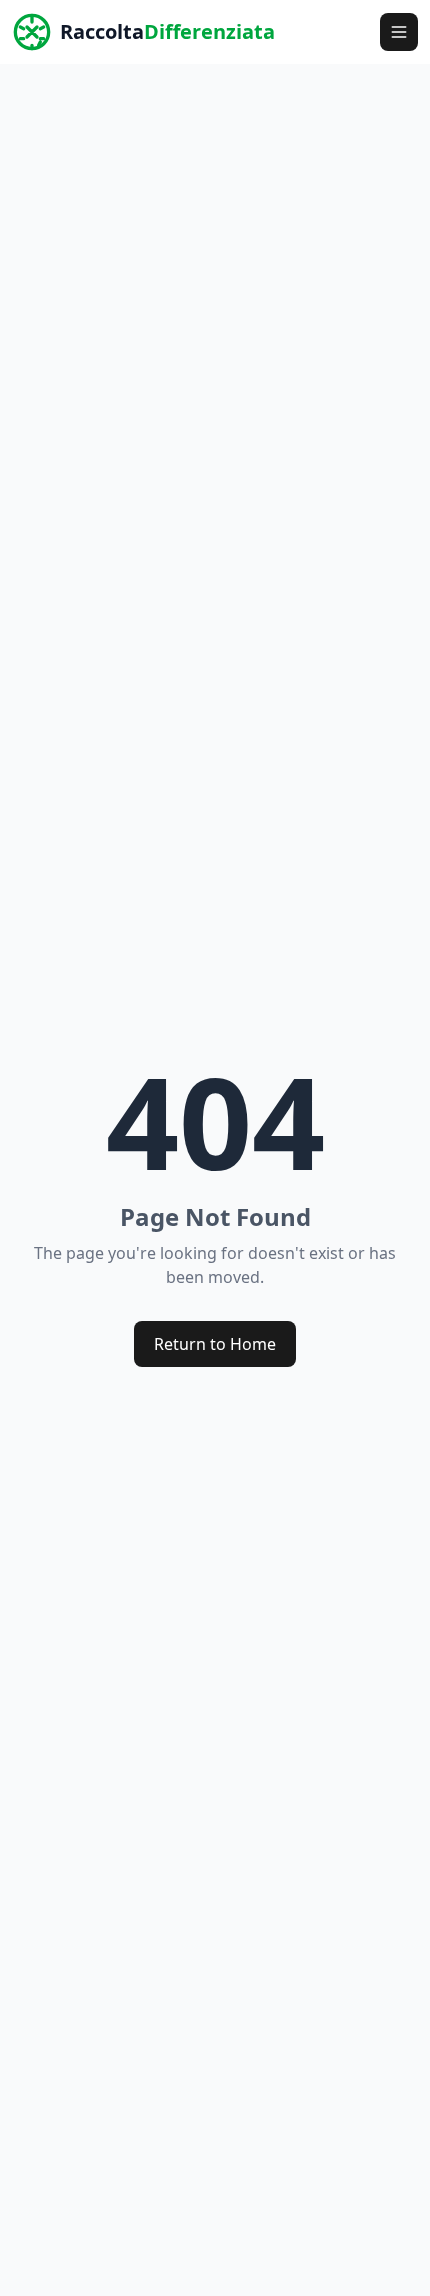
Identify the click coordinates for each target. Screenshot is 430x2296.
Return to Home (215, 1344)
